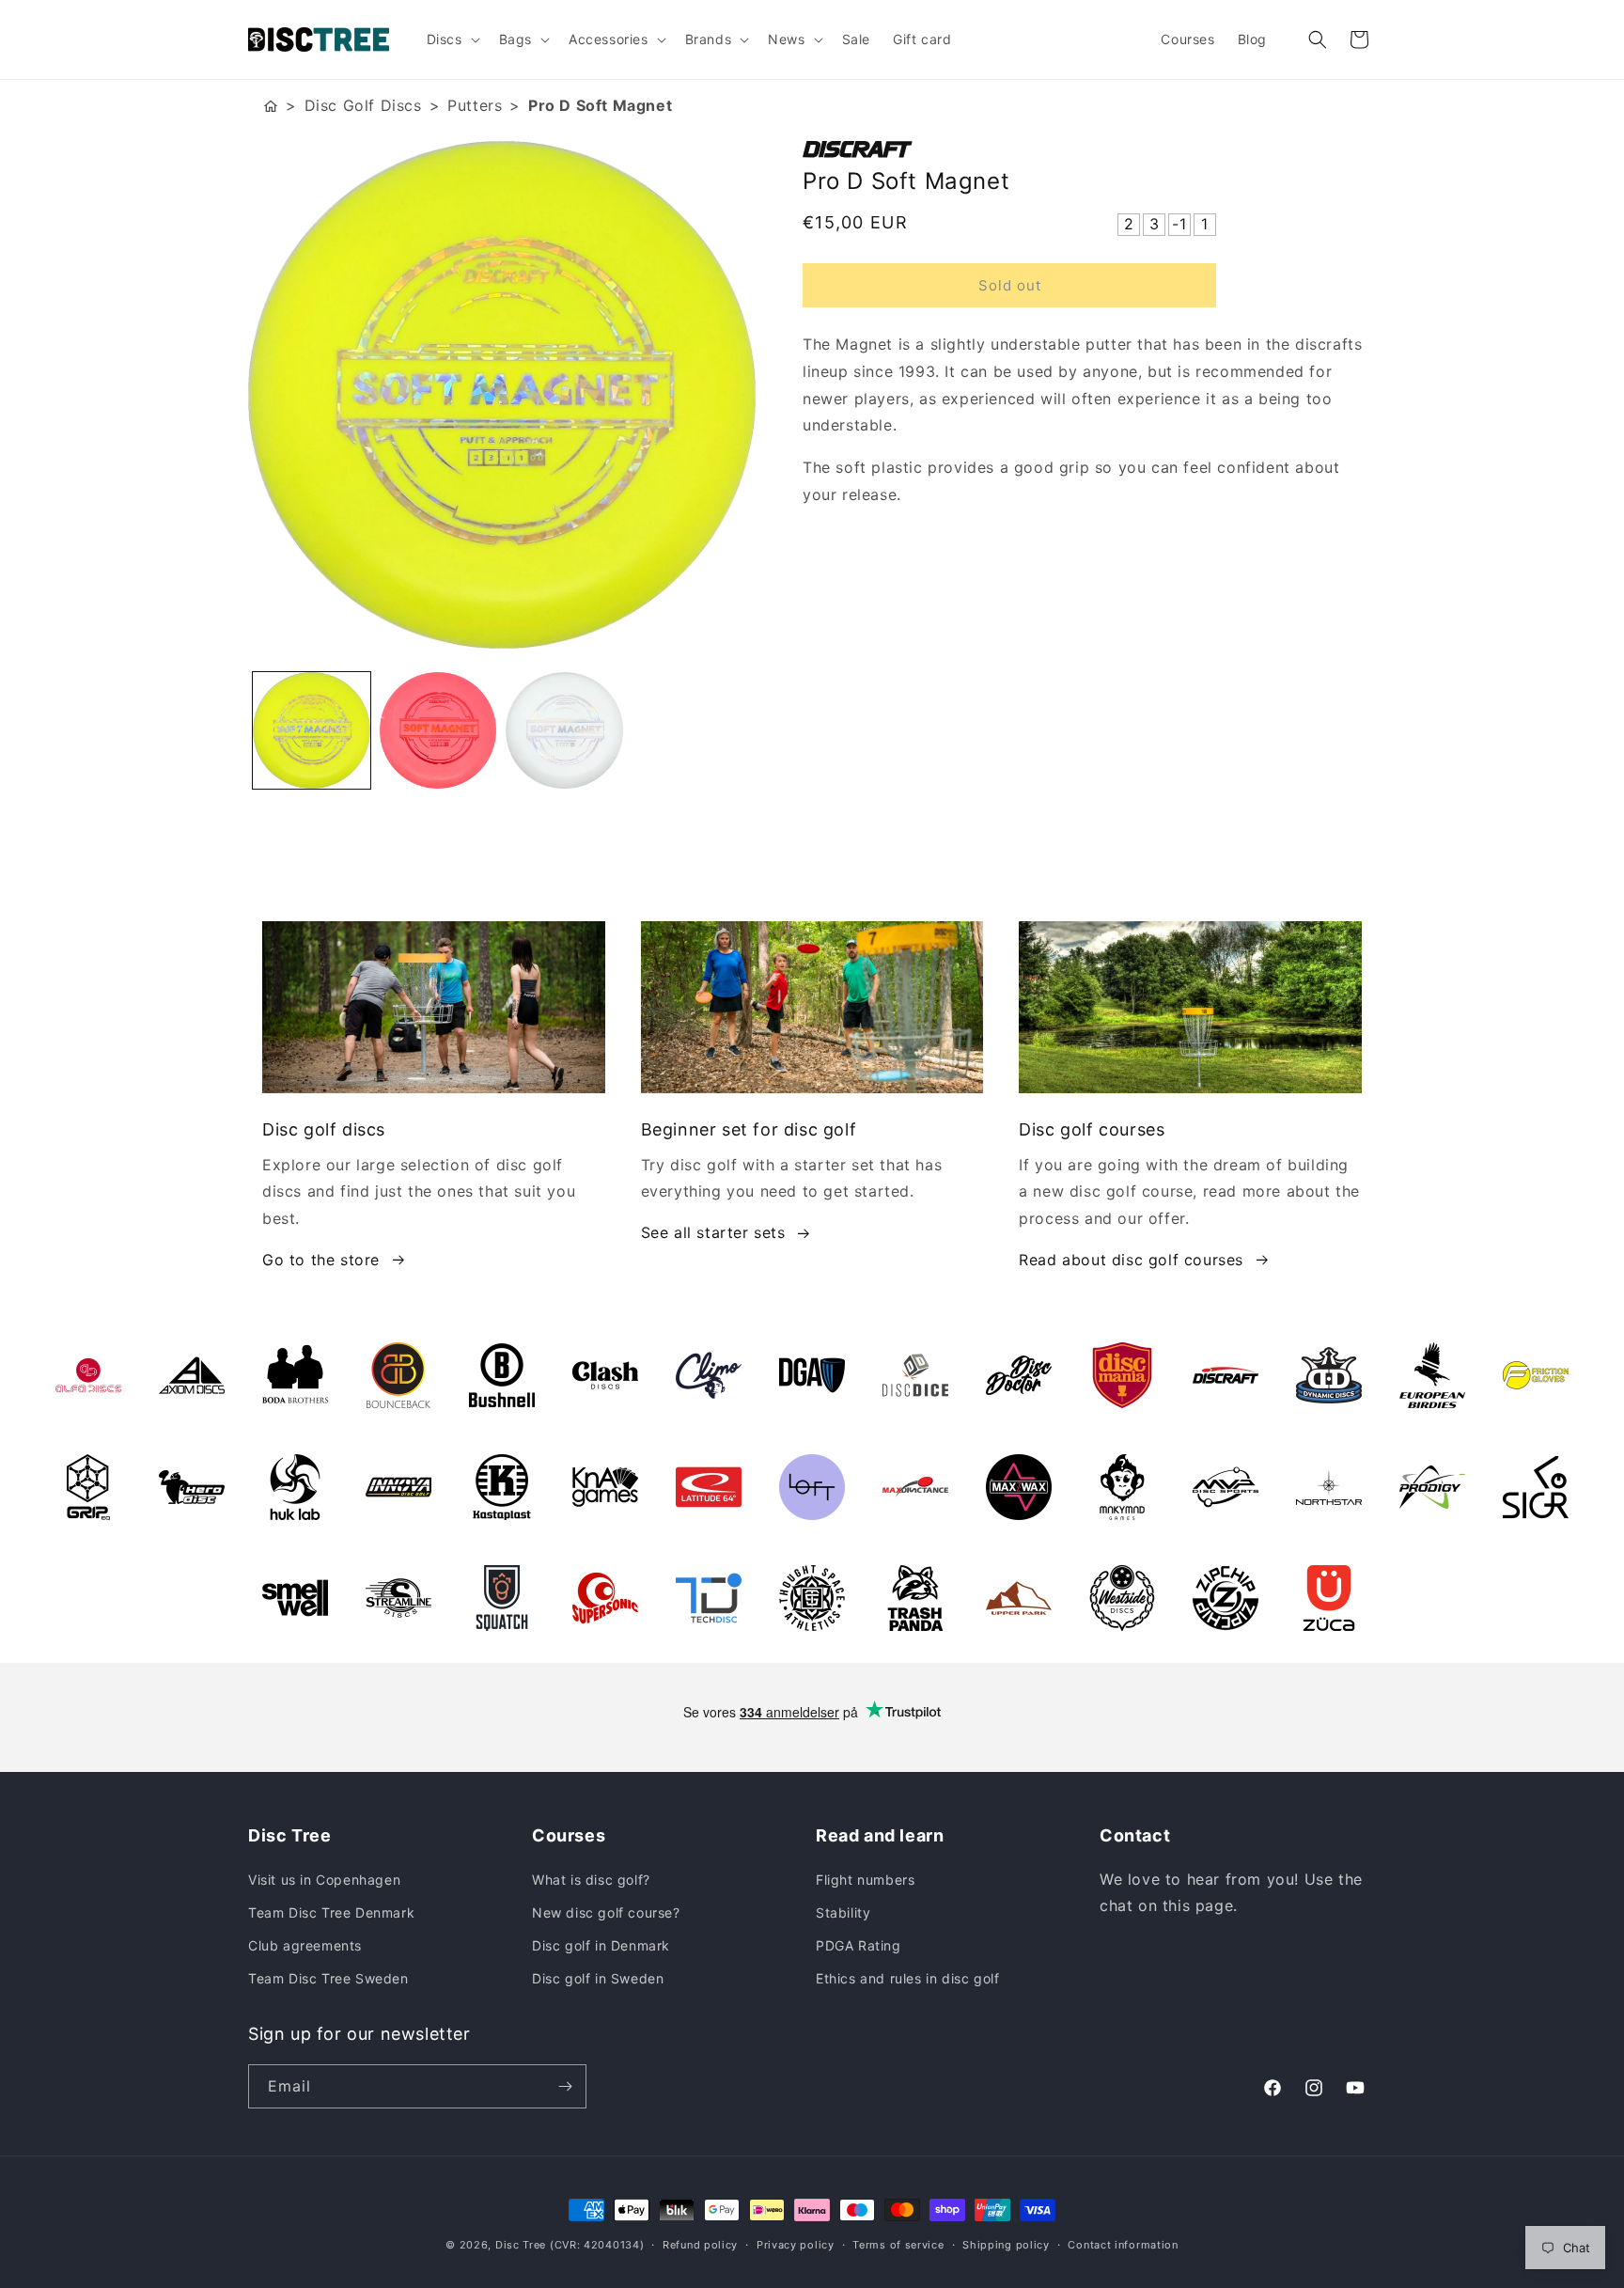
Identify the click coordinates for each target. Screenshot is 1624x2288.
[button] (452, 39)
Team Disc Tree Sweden (328, 1978)
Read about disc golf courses (1131, 1260)
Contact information (1123, 2245)
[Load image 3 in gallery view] (564, 731)
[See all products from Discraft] (1089, 149)
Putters (475, 105)
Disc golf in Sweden (598, 1978)
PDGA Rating (859, 1945)
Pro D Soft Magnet (600, 105)
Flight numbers (865, 1880)
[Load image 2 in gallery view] (438, 731)
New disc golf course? (606, 1912)
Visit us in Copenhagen (324, 1880)
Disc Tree (521, 2245)
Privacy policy (796, 2245)
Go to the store (321, 1260)
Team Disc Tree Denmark (331, 1912)
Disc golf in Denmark (601, 1945)
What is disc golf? (591, 1880)
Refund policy (700, 2245)
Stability (843, 1912)
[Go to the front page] (271, 106)
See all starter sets (713, 1232)
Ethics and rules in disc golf (907, 1978)
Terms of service (898, 2245)
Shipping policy (1006, 2245)
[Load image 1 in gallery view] (312, 731)
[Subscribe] (565, 2086)
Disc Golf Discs (363, 105)
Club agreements (305, 1945)
